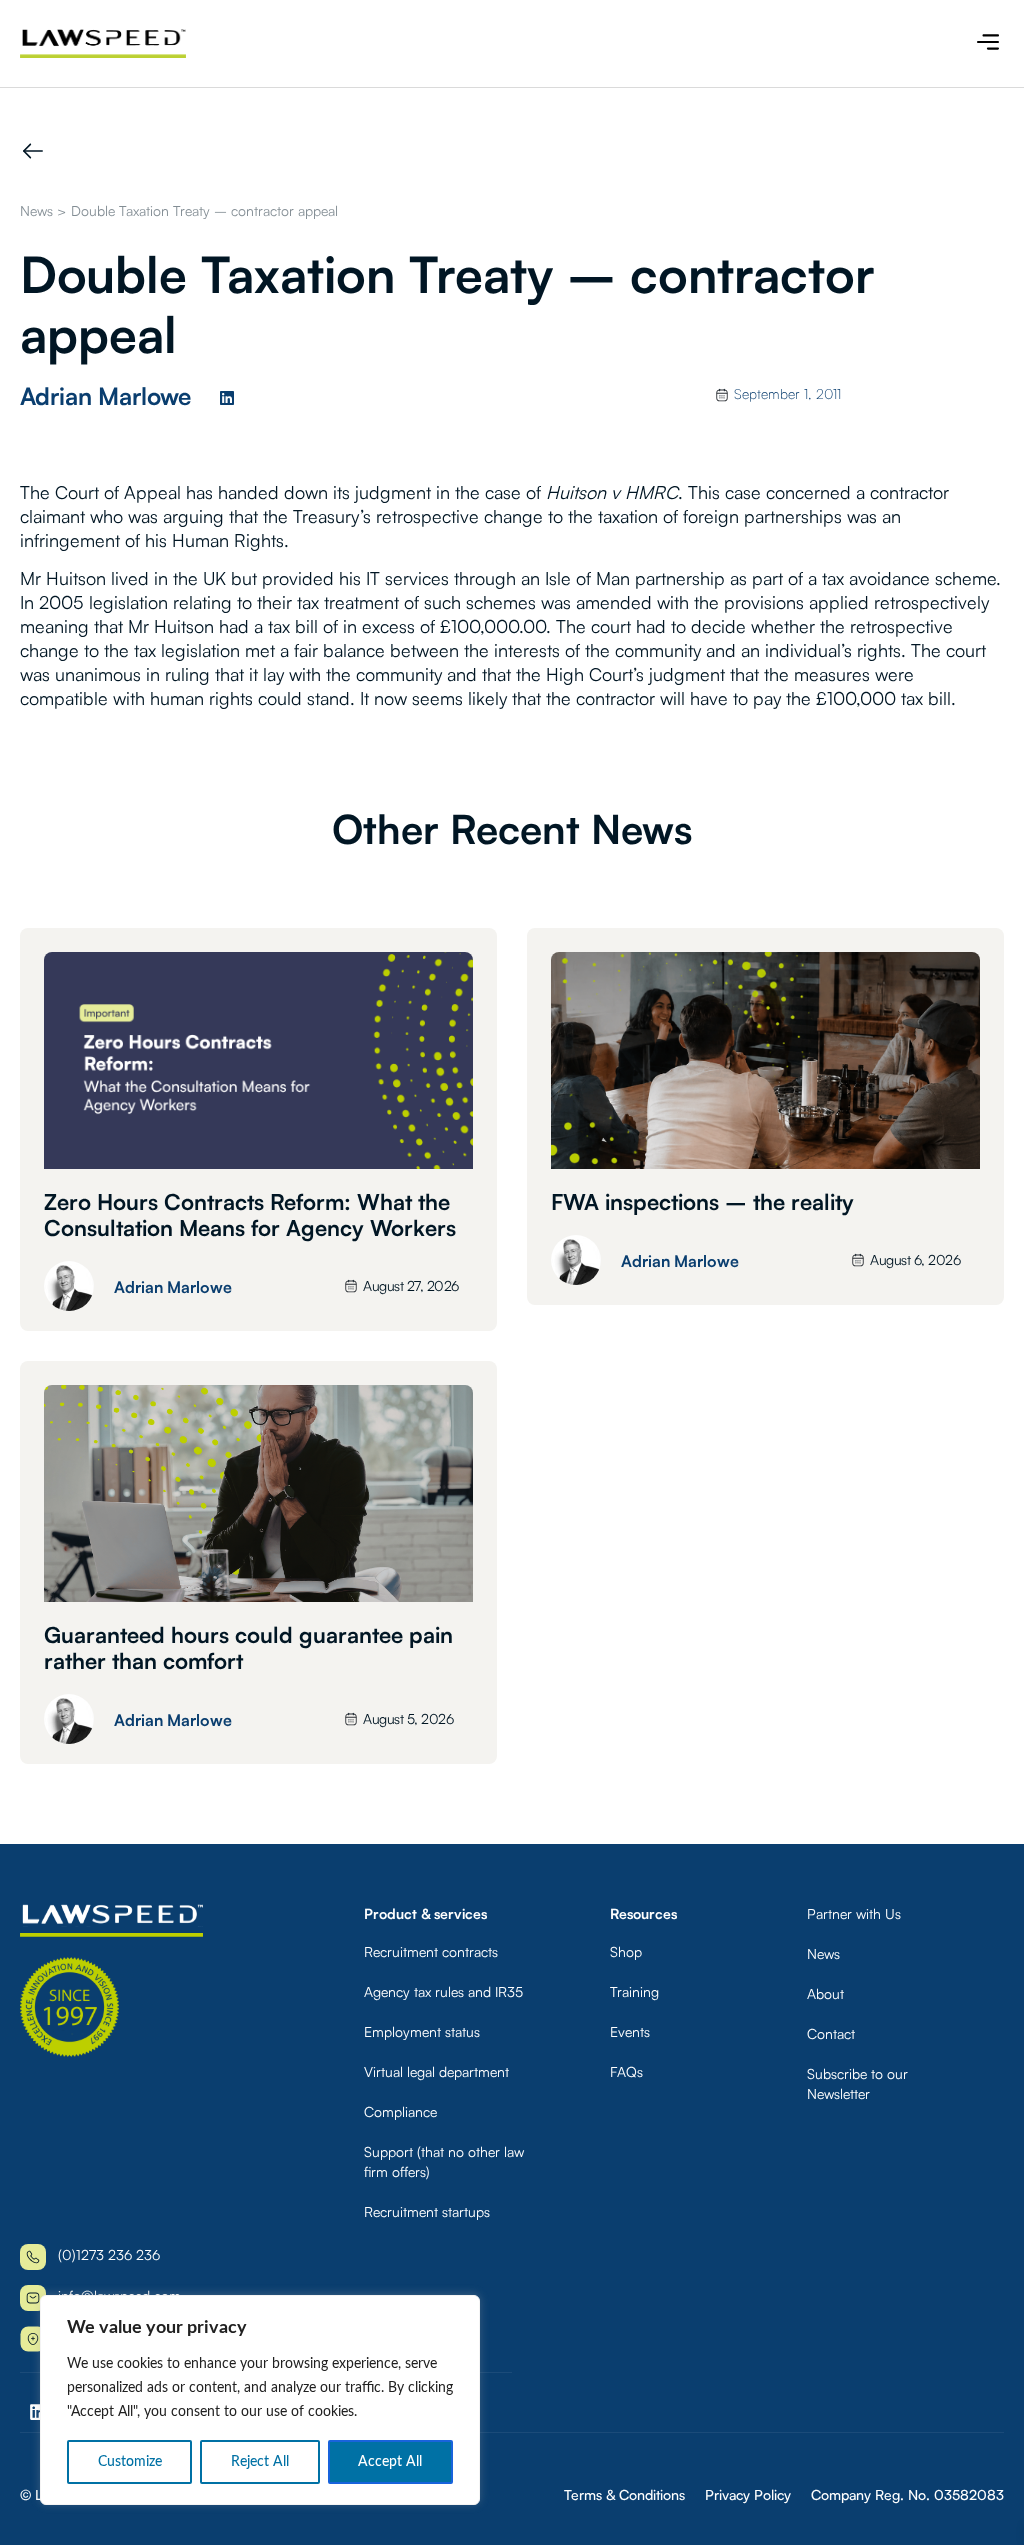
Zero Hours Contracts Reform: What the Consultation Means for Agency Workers (250, 1214)
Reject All (260, 2462)
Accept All (390, 2462)
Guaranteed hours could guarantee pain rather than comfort (248, 1647)
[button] (987, 43)
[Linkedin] (227, 398)
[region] (260, 2400)
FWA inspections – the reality (702, 1201)
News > (43, 210)
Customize (130, 2462)
